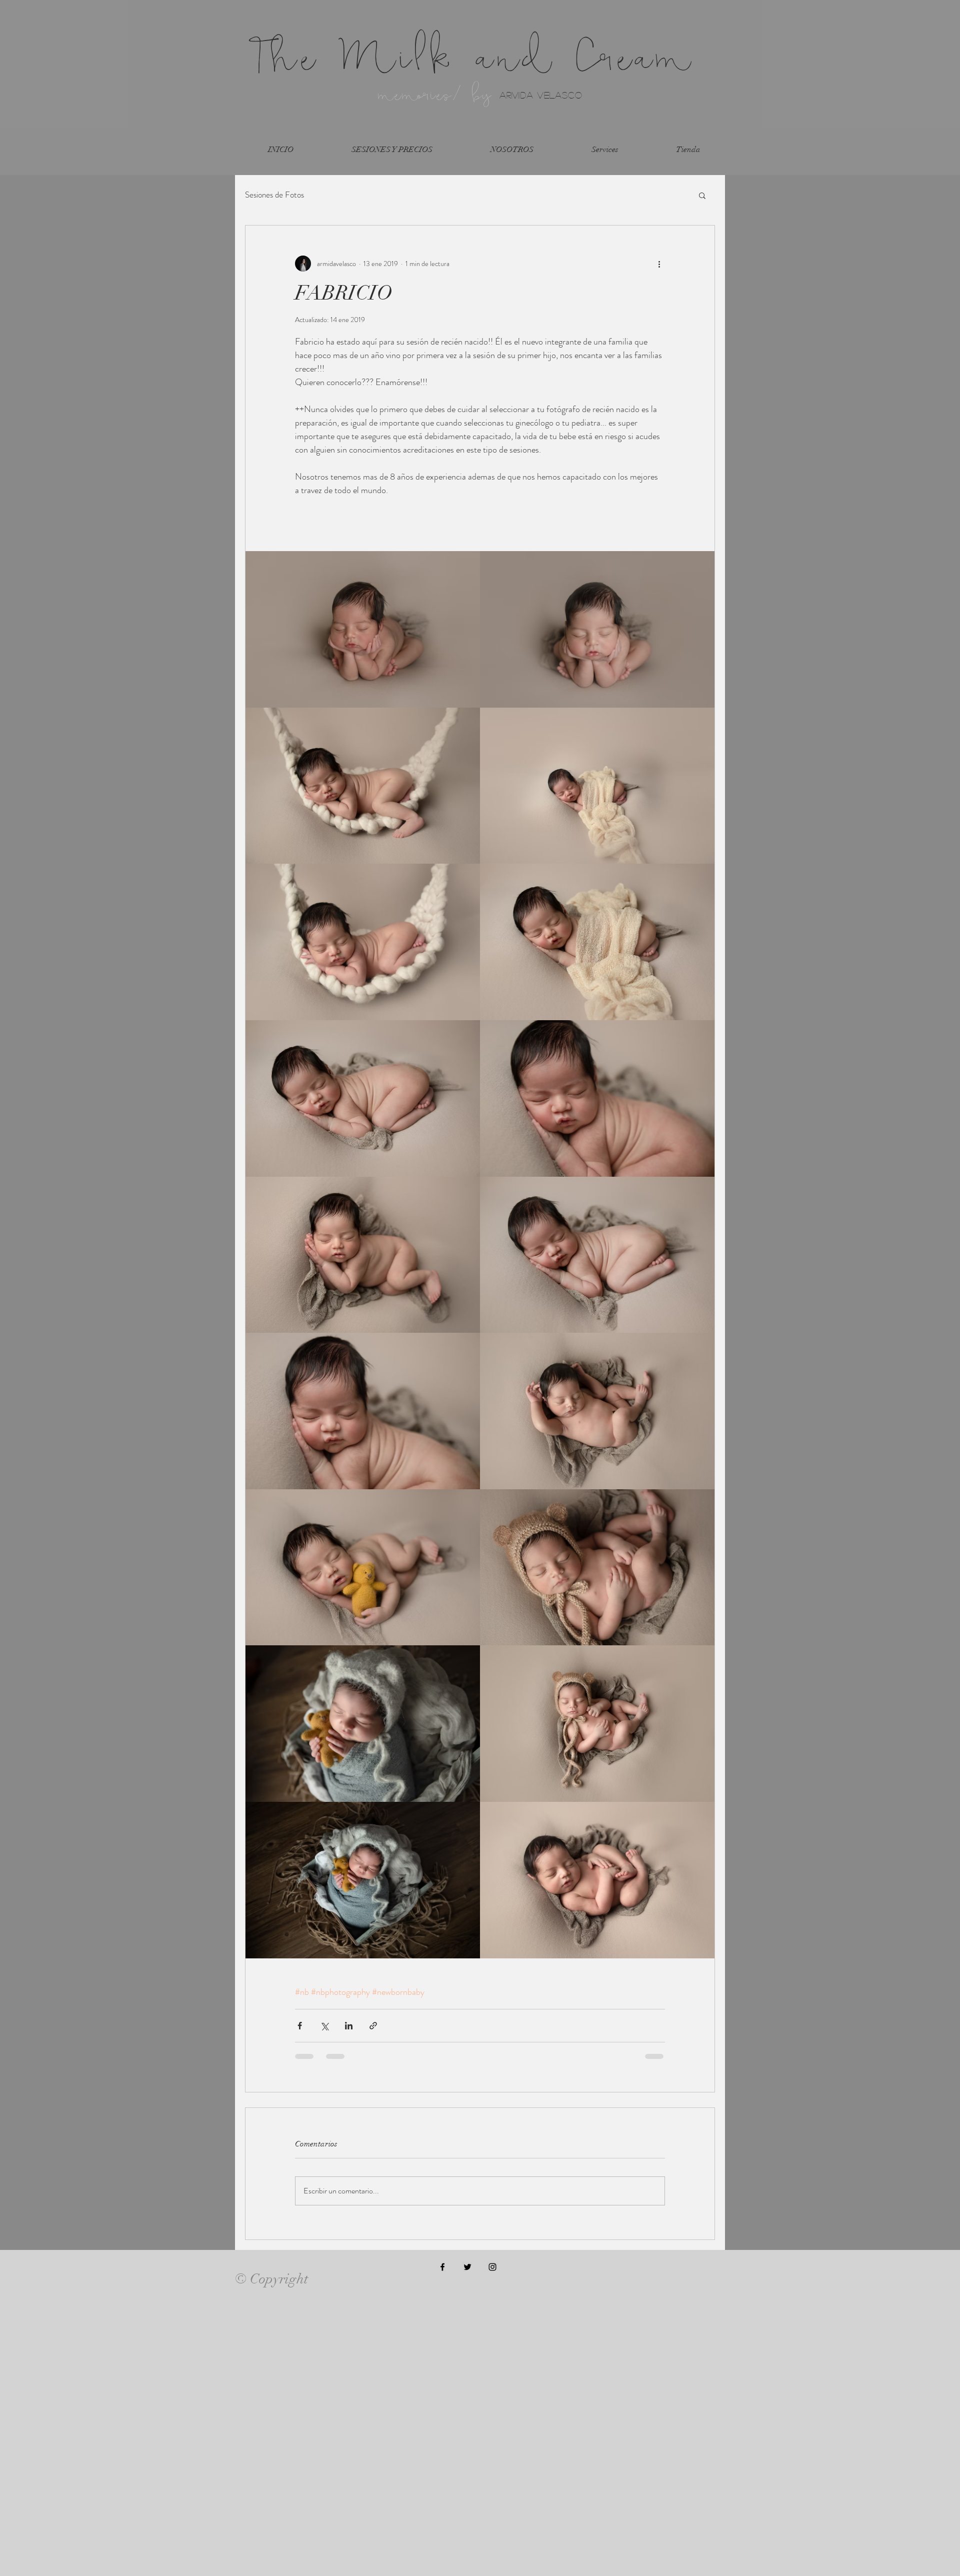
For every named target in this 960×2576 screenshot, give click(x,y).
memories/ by (438, 94)
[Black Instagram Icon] (492, 2267)
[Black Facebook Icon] (442, 2267)
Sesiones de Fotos (274, 195)
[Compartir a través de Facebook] (300, 2026)
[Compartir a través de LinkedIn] (349, 2026)
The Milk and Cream (473, 56)
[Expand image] (363, 629)
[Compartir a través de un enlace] (373, 2026)
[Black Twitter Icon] (467, 2267)
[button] (702, 195)
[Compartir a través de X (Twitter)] (324, 2026)
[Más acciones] (659, 264)
